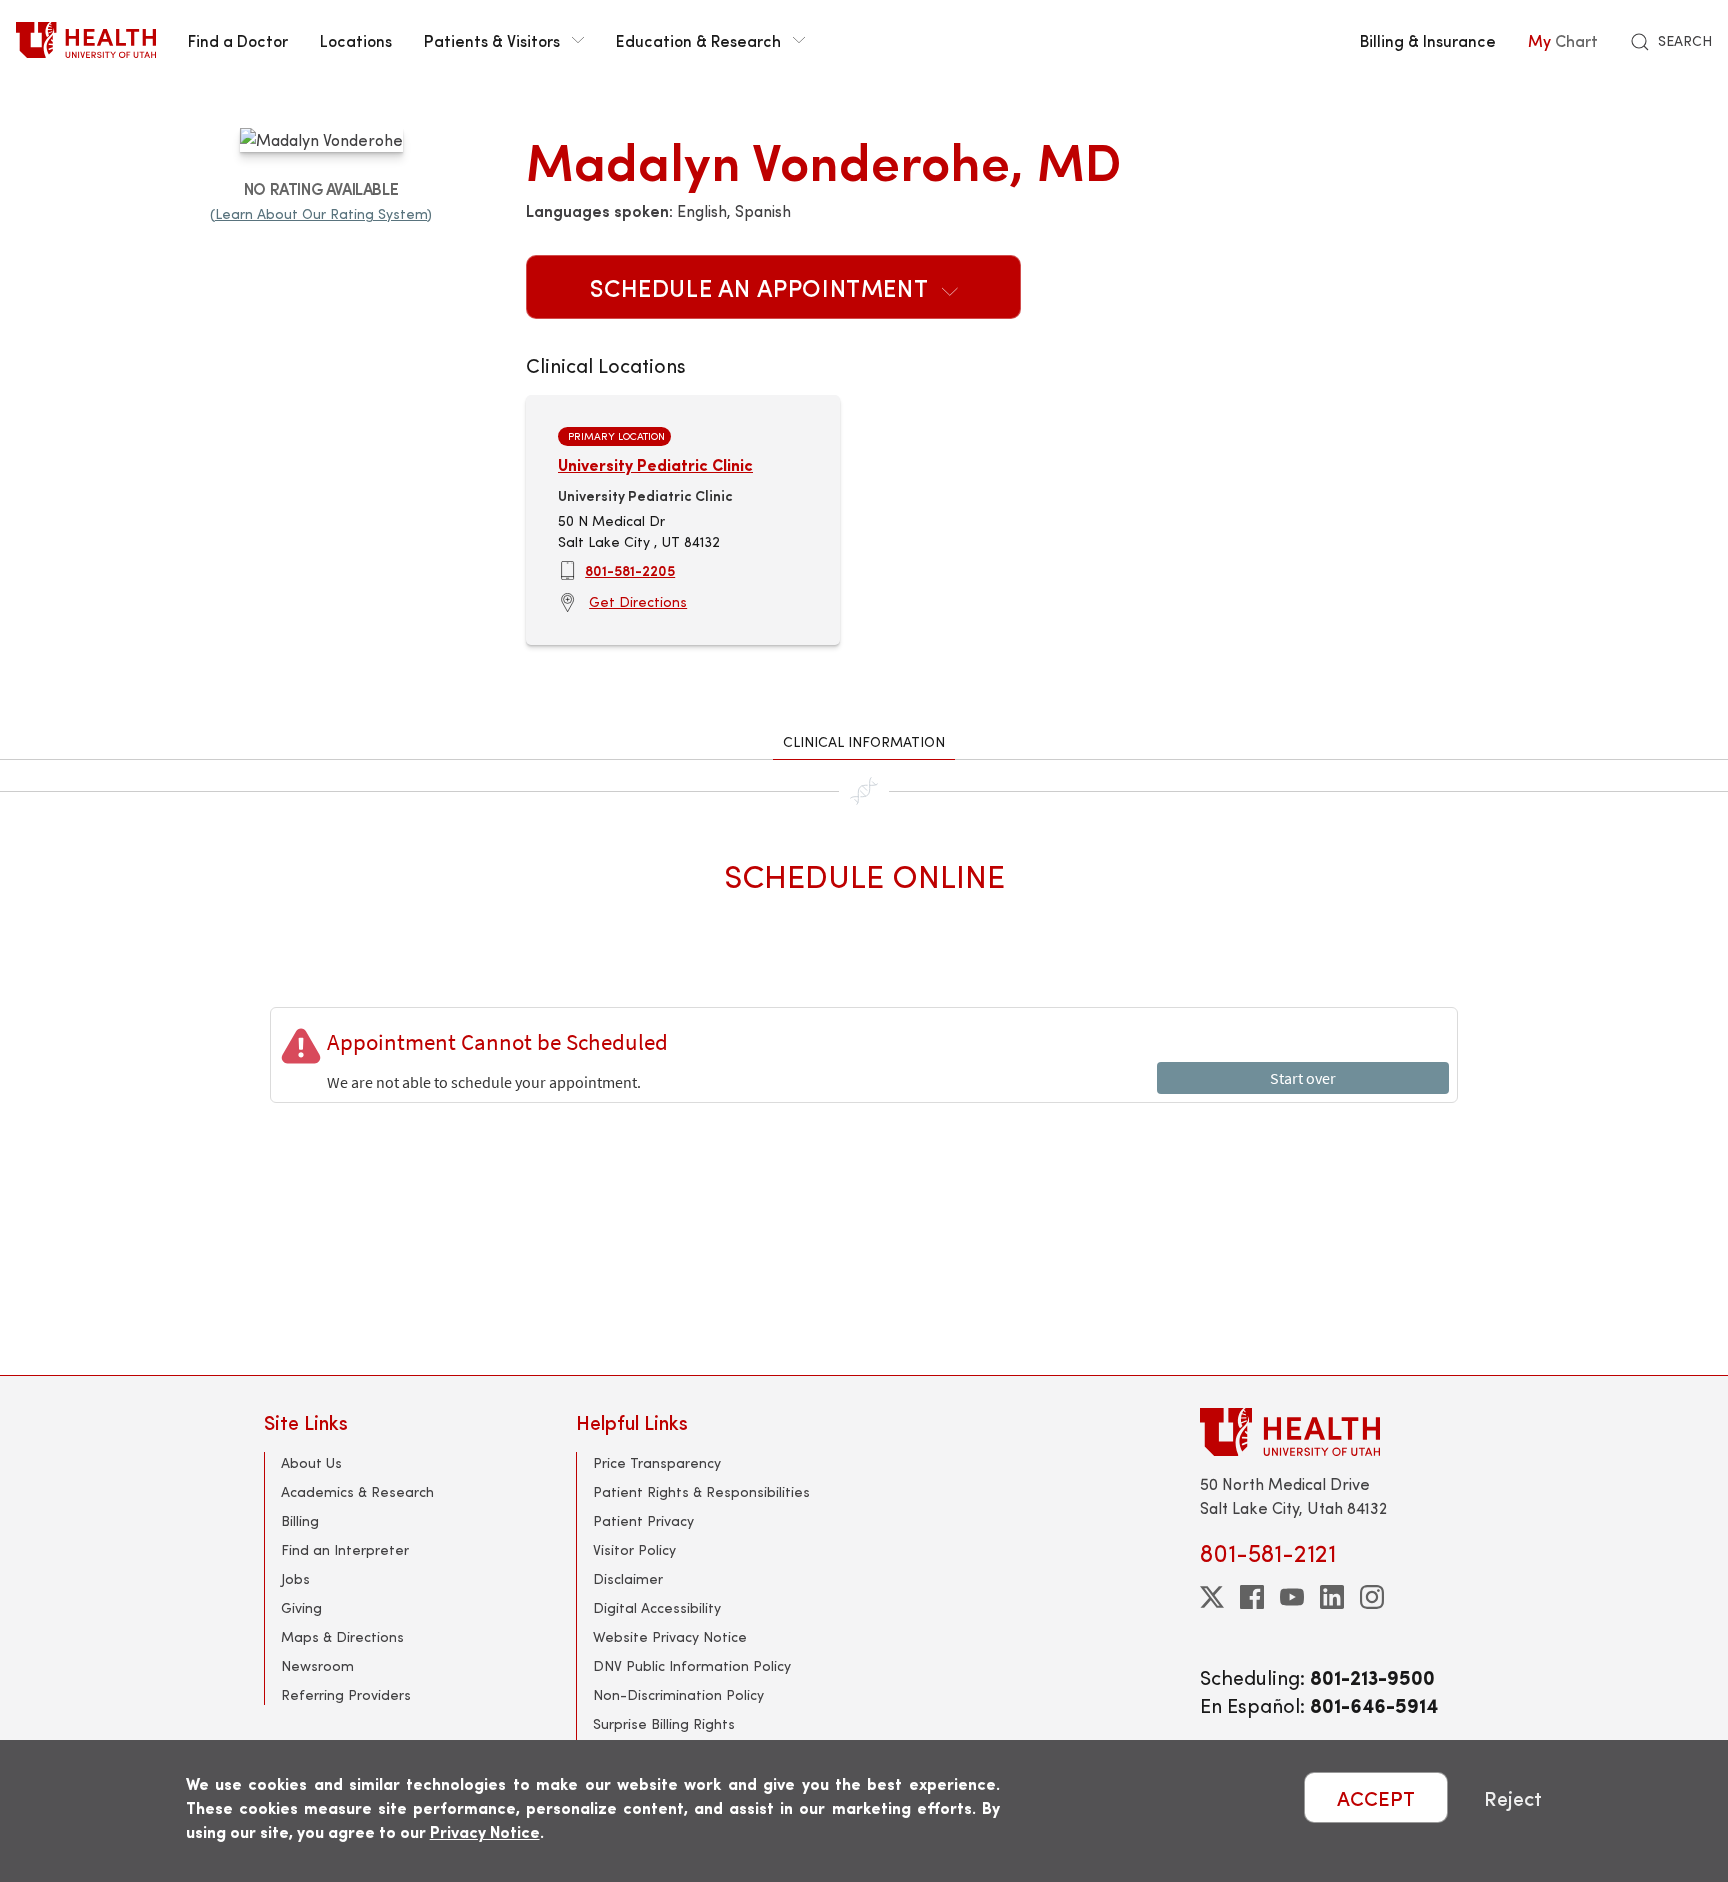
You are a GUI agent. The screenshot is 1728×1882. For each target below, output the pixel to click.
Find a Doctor (238, 40)
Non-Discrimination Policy (678, 1694)
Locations (356, 40)
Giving (301, 1607)
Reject (1513, 1797)
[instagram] (1372, 1597)
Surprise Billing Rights (664, 1723)
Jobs (295, 1578)
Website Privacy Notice (670, 1636)
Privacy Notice (485, 1831)
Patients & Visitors (492, 40)
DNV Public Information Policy (692, 1665)
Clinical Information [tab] (864, 741)
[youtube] (1292, 1597)
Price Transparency (657, 1462)
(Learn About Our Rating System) (321, 213)
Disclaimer (628, 1578)
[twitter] (1212, 1597)
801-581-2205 (630, 570)
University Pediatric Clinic (655, 464)
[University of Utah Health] (86, 40)
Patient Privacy (643, 1520)
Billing (300, 1520)
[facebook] (1252, 1597)
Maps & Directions (342, 1636)
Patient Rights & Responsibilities (701, 1491)
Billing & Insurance (1428, 40)
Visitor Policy (634, 1549)
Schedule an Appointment (762, 287)
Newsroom (317, 1665)
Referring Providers (346, 1694)
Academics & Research (357, 1491)
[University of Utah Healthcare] (1332, 1431)
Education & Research (698, 40)
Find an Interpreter (345, 1549)
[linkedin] (1332, 1597)
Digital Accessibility (657, 1607)
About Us (311, 1462)
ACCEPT (1376, 1797)
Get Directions (638, 601)
